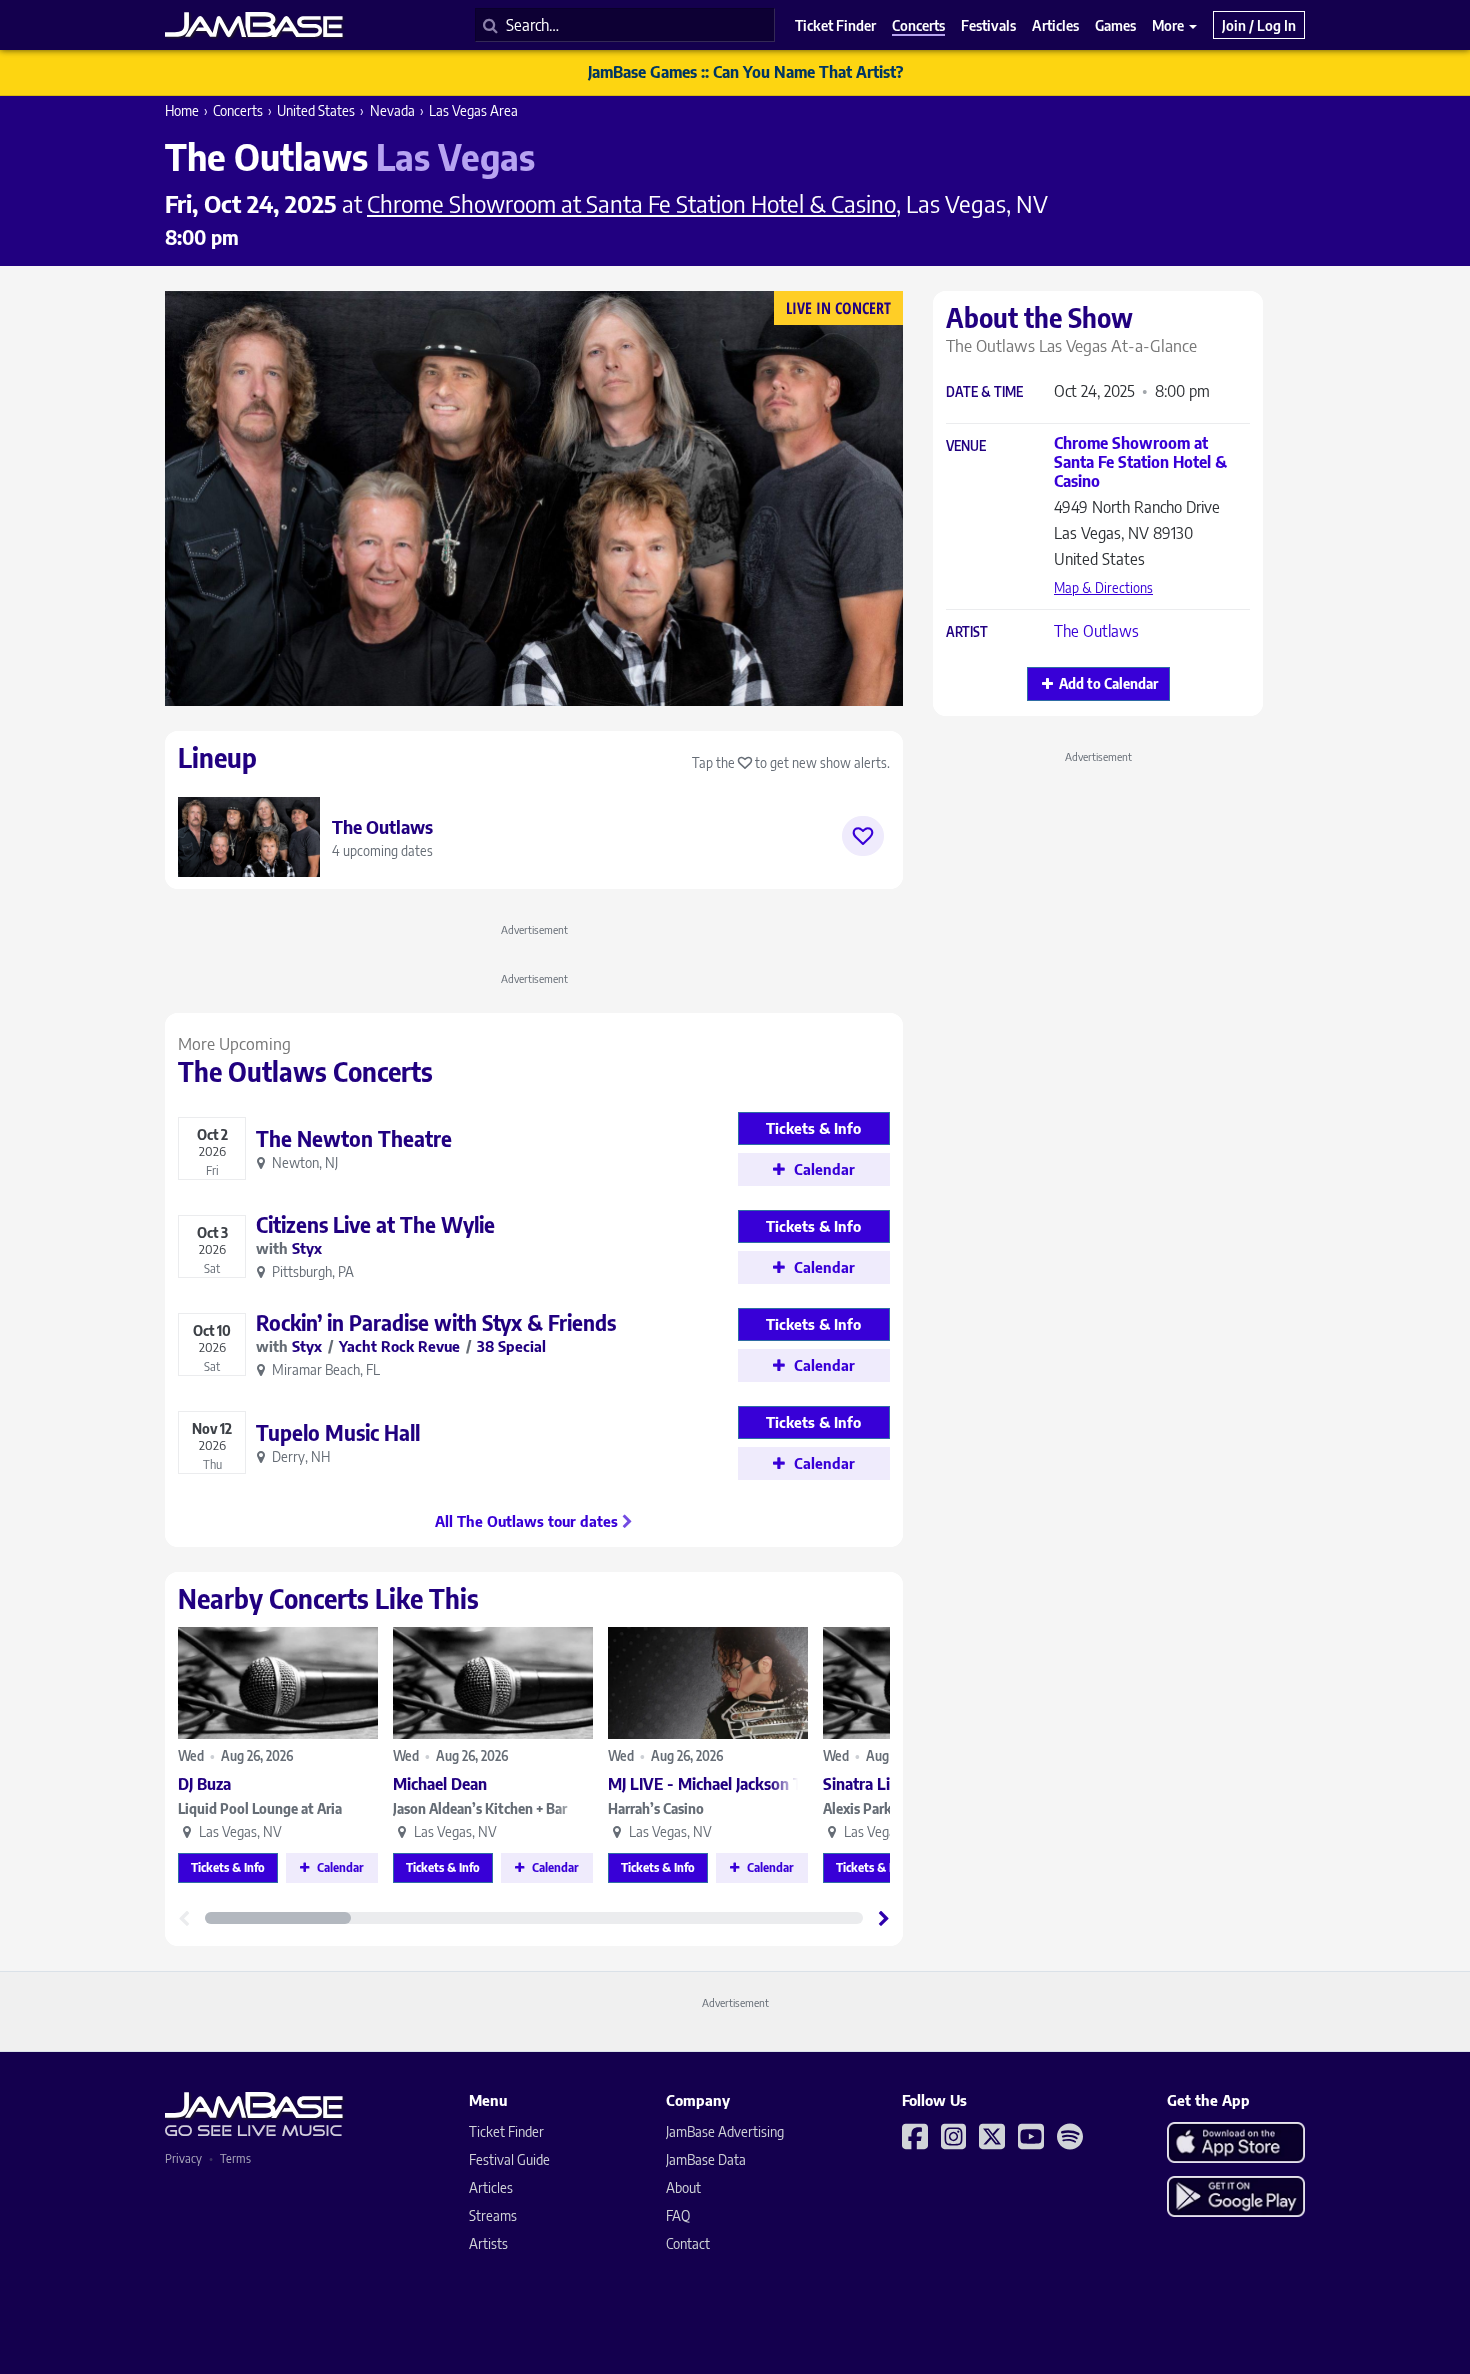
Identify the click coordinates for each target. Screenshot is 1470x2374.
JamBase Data (706, 2159)
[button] (884, 1918)
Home (182, 110)
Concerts (238, 110)
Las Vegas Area (473, 110)
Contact (688, 2243)
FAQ (678, 2215)
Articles (491, 2187)
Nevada (392, 110)
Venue (966, 446)
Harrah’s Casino (656, 1808)
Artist (967, 632)
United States (316, 110)
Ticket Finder (506, 2131)
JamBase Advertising (725, 2131)
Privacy (183, 2158)
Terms (235, 2158)
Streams (493, 2215)
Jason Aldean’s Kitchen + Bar (480, 1808)
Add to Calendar (1108, 683)
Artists (488, 2243)
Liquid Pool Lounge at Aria (260, 1808)
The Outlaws (1096, 631)
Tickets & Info (228, 1867)
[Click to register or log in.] (863, 836)
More (1169, 25)
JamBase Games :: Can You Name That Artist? (745, 72)
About (683, 2187)
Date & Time (984, 392)
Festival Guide (509, 2159)
